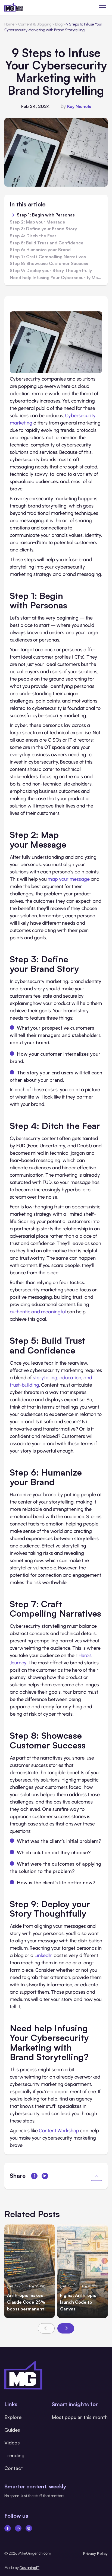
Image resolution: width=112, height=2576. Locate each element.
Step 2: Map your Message (38, 222)
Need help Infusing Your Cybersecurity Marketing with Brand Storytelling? (56, 278)
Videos (12, 2443)
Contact (14, 2468)
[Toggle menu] (103, 7)
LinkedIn (43, 1955)
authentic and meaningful (38, 1312)
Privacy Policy (95, 2553)
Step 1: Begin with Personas (46, 215)
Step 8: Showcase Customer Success (49, 264)
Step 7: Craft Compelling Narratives (48, 257)
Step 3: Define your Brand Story (43, 229)
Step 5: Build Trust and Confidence (47, 243)
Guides (12, 2430)
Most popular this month (80, 2417)
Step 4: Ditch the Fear (33, 236)
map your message (69, 879)
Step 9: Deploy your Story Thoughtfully (51, 271)
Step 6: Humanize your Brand (40, 250)
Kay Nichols (79, 106)
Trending (14, 2455)
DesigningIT (29, 2568)
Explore (13, 2417)
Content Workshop (59, 2131)
